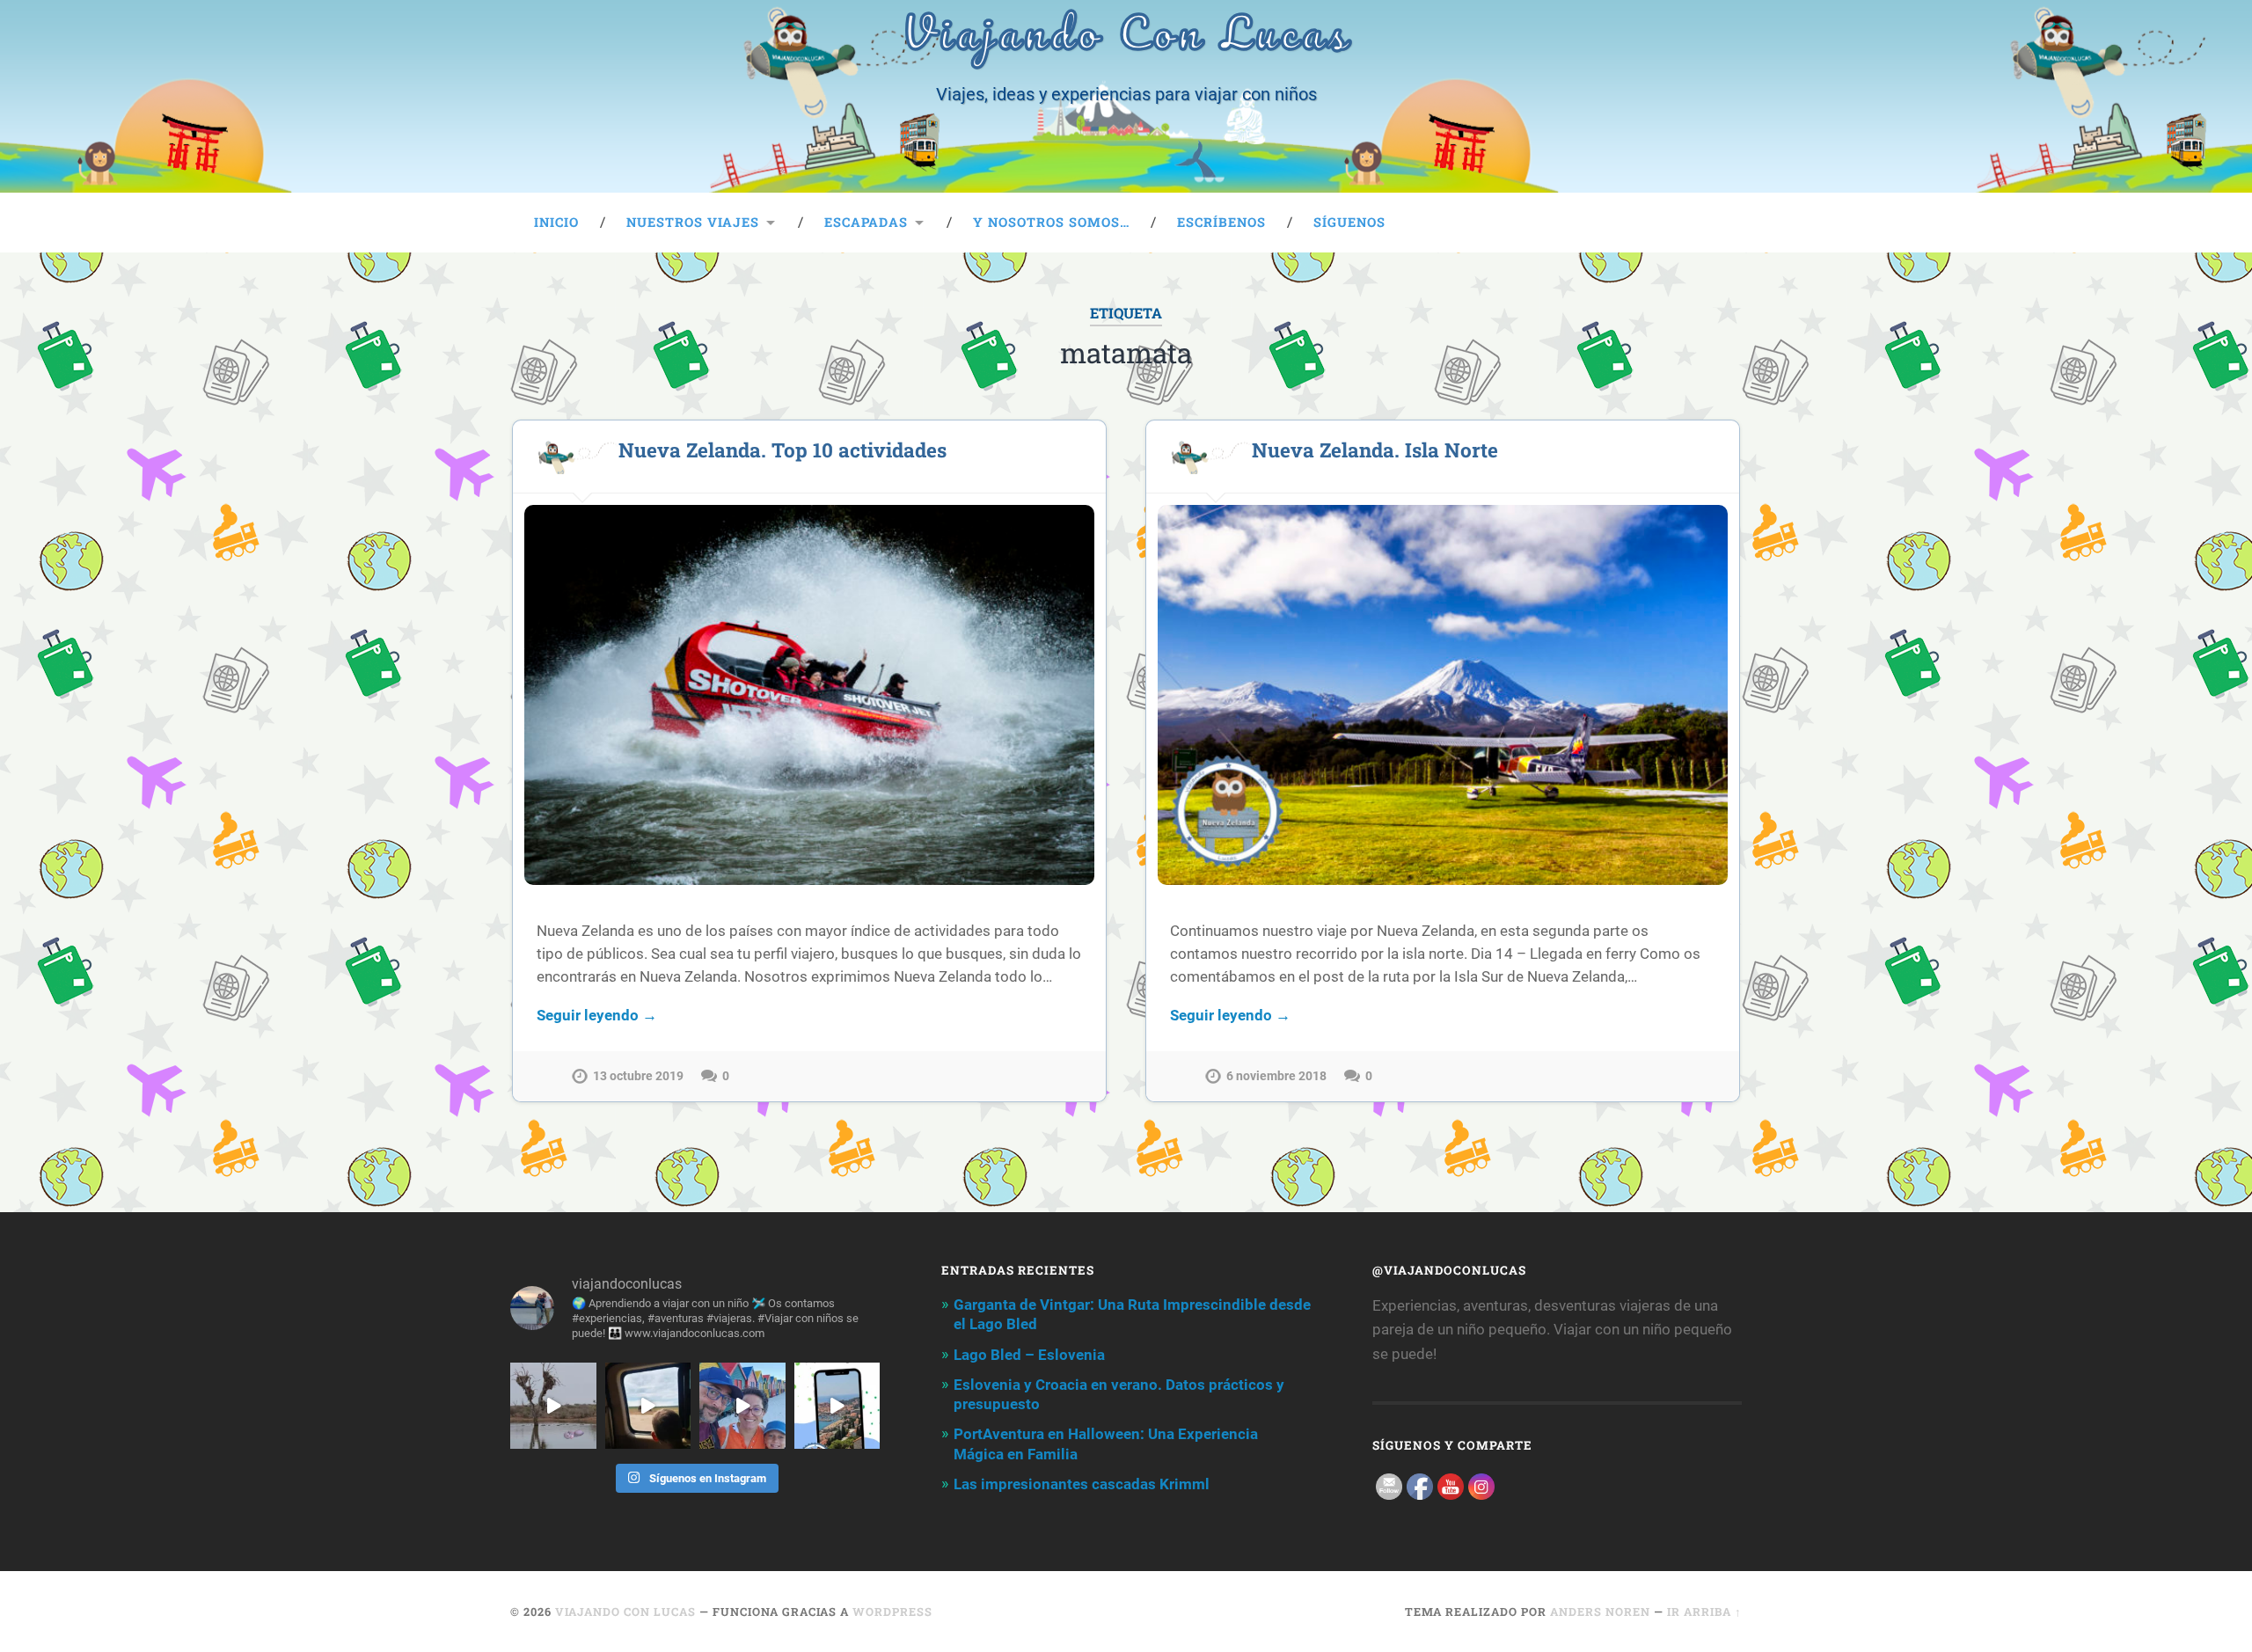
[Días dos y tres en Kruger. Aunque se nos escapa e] (553, 1406)
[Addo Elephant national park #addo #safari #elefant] (648, 1406)
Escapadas (866, 222)
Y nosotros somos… (1051, 222)
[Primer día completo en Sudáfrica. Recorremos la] (742, 1406)
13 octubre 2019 (638, 1076)
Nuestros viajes (693, 222)
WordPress (892, 1612)
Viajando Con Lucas (625, 1612)
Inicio (556, 222)
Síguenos (1349, 222)
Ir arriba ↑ (1704, 1612)
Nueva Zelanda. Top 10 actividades (782, 450)
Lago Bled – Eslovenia (1029, 1355)
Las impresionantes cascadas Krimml (1082, 1484)
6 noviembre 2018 (1276, 1076)
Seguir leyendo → (597, 1015)
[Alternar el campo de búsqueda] (1712, 223)
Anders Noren (1600, 1612)
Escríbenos (1221, 222)
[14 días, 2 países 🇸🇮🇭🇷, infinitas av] (837, 1406)
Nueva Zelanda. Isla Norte (1375, 450)
